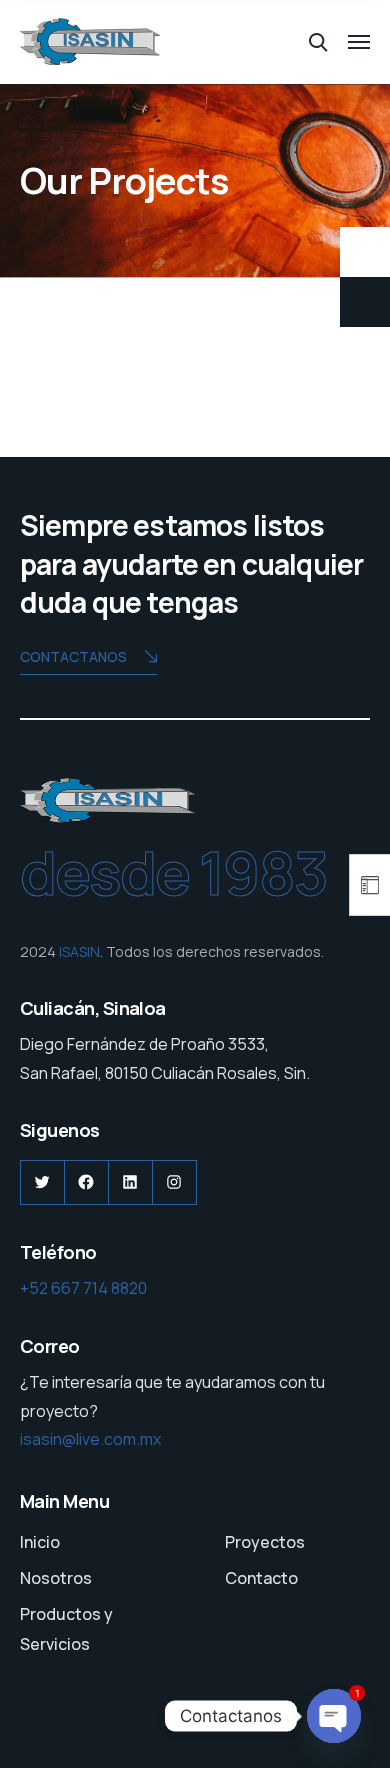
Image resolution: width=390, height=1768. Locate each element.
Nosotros (56, 1578)
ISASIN (79, 951)
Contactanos (73, 656)
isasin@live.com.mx (90, 1439)
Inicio (40, 1542)
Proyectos (265, 1542)
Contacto (261, 1578)
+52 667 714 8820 (83, 1288)
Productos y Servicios (66, 1629)
